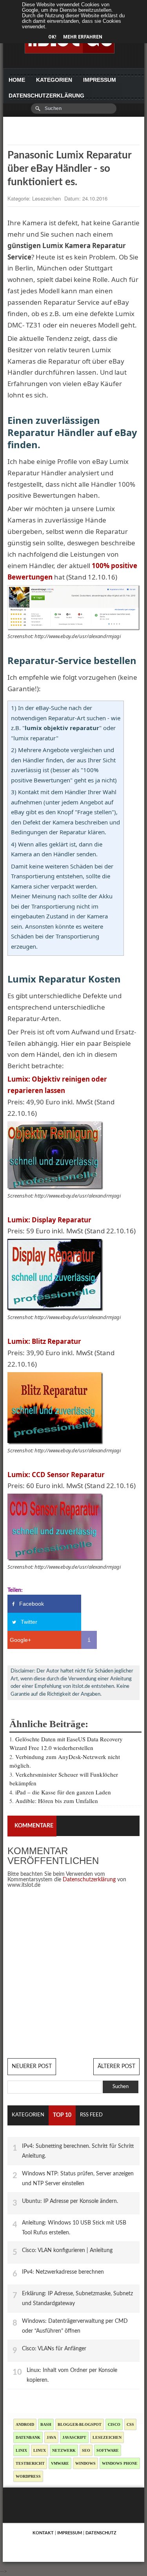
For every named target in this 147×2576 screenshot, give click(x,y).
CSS (130, 2424)
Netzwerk (64, 2450)
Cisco (114, 2424)
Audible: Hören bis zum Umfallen (57, 1801)
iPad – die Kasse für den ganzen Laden (63, 1792)
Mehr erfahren (83, 37)
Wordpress (28, 2476)
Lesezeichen (47, 198)
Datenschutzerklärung (46, 96)
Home (17, 80)
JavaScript (74, 2437)
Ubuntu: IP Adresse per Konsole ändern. (70, 2201)
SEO (86, 2450)
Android (25, 2424)
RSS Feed (91, 2115)
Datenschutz (101, 2533)
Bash (46, 2424)
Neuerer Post (32, 2066)
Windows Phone (120, 2463)
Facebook (32, 1604)
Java (51, 2437)
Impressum (100, 80)
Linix (21, 2450)
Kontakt (43, 2533)
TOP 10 (62, 2115)
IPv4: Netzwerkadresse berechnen (63, 2272)
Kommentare (34, 1826)
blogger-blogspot (80, 2424)
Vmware (60, 2463)
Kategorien (54, 80)
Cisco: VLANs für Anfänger (54, 2349)
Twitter (29, 1622)
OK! (52, 37)
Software (108, 2450)
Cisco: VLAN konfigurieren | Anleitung (67, 2250)
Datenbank (28, 2437)
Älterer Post (116, 2066)
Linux (40, 2450)
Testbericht (30, 2463)
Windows (85, 2463)
